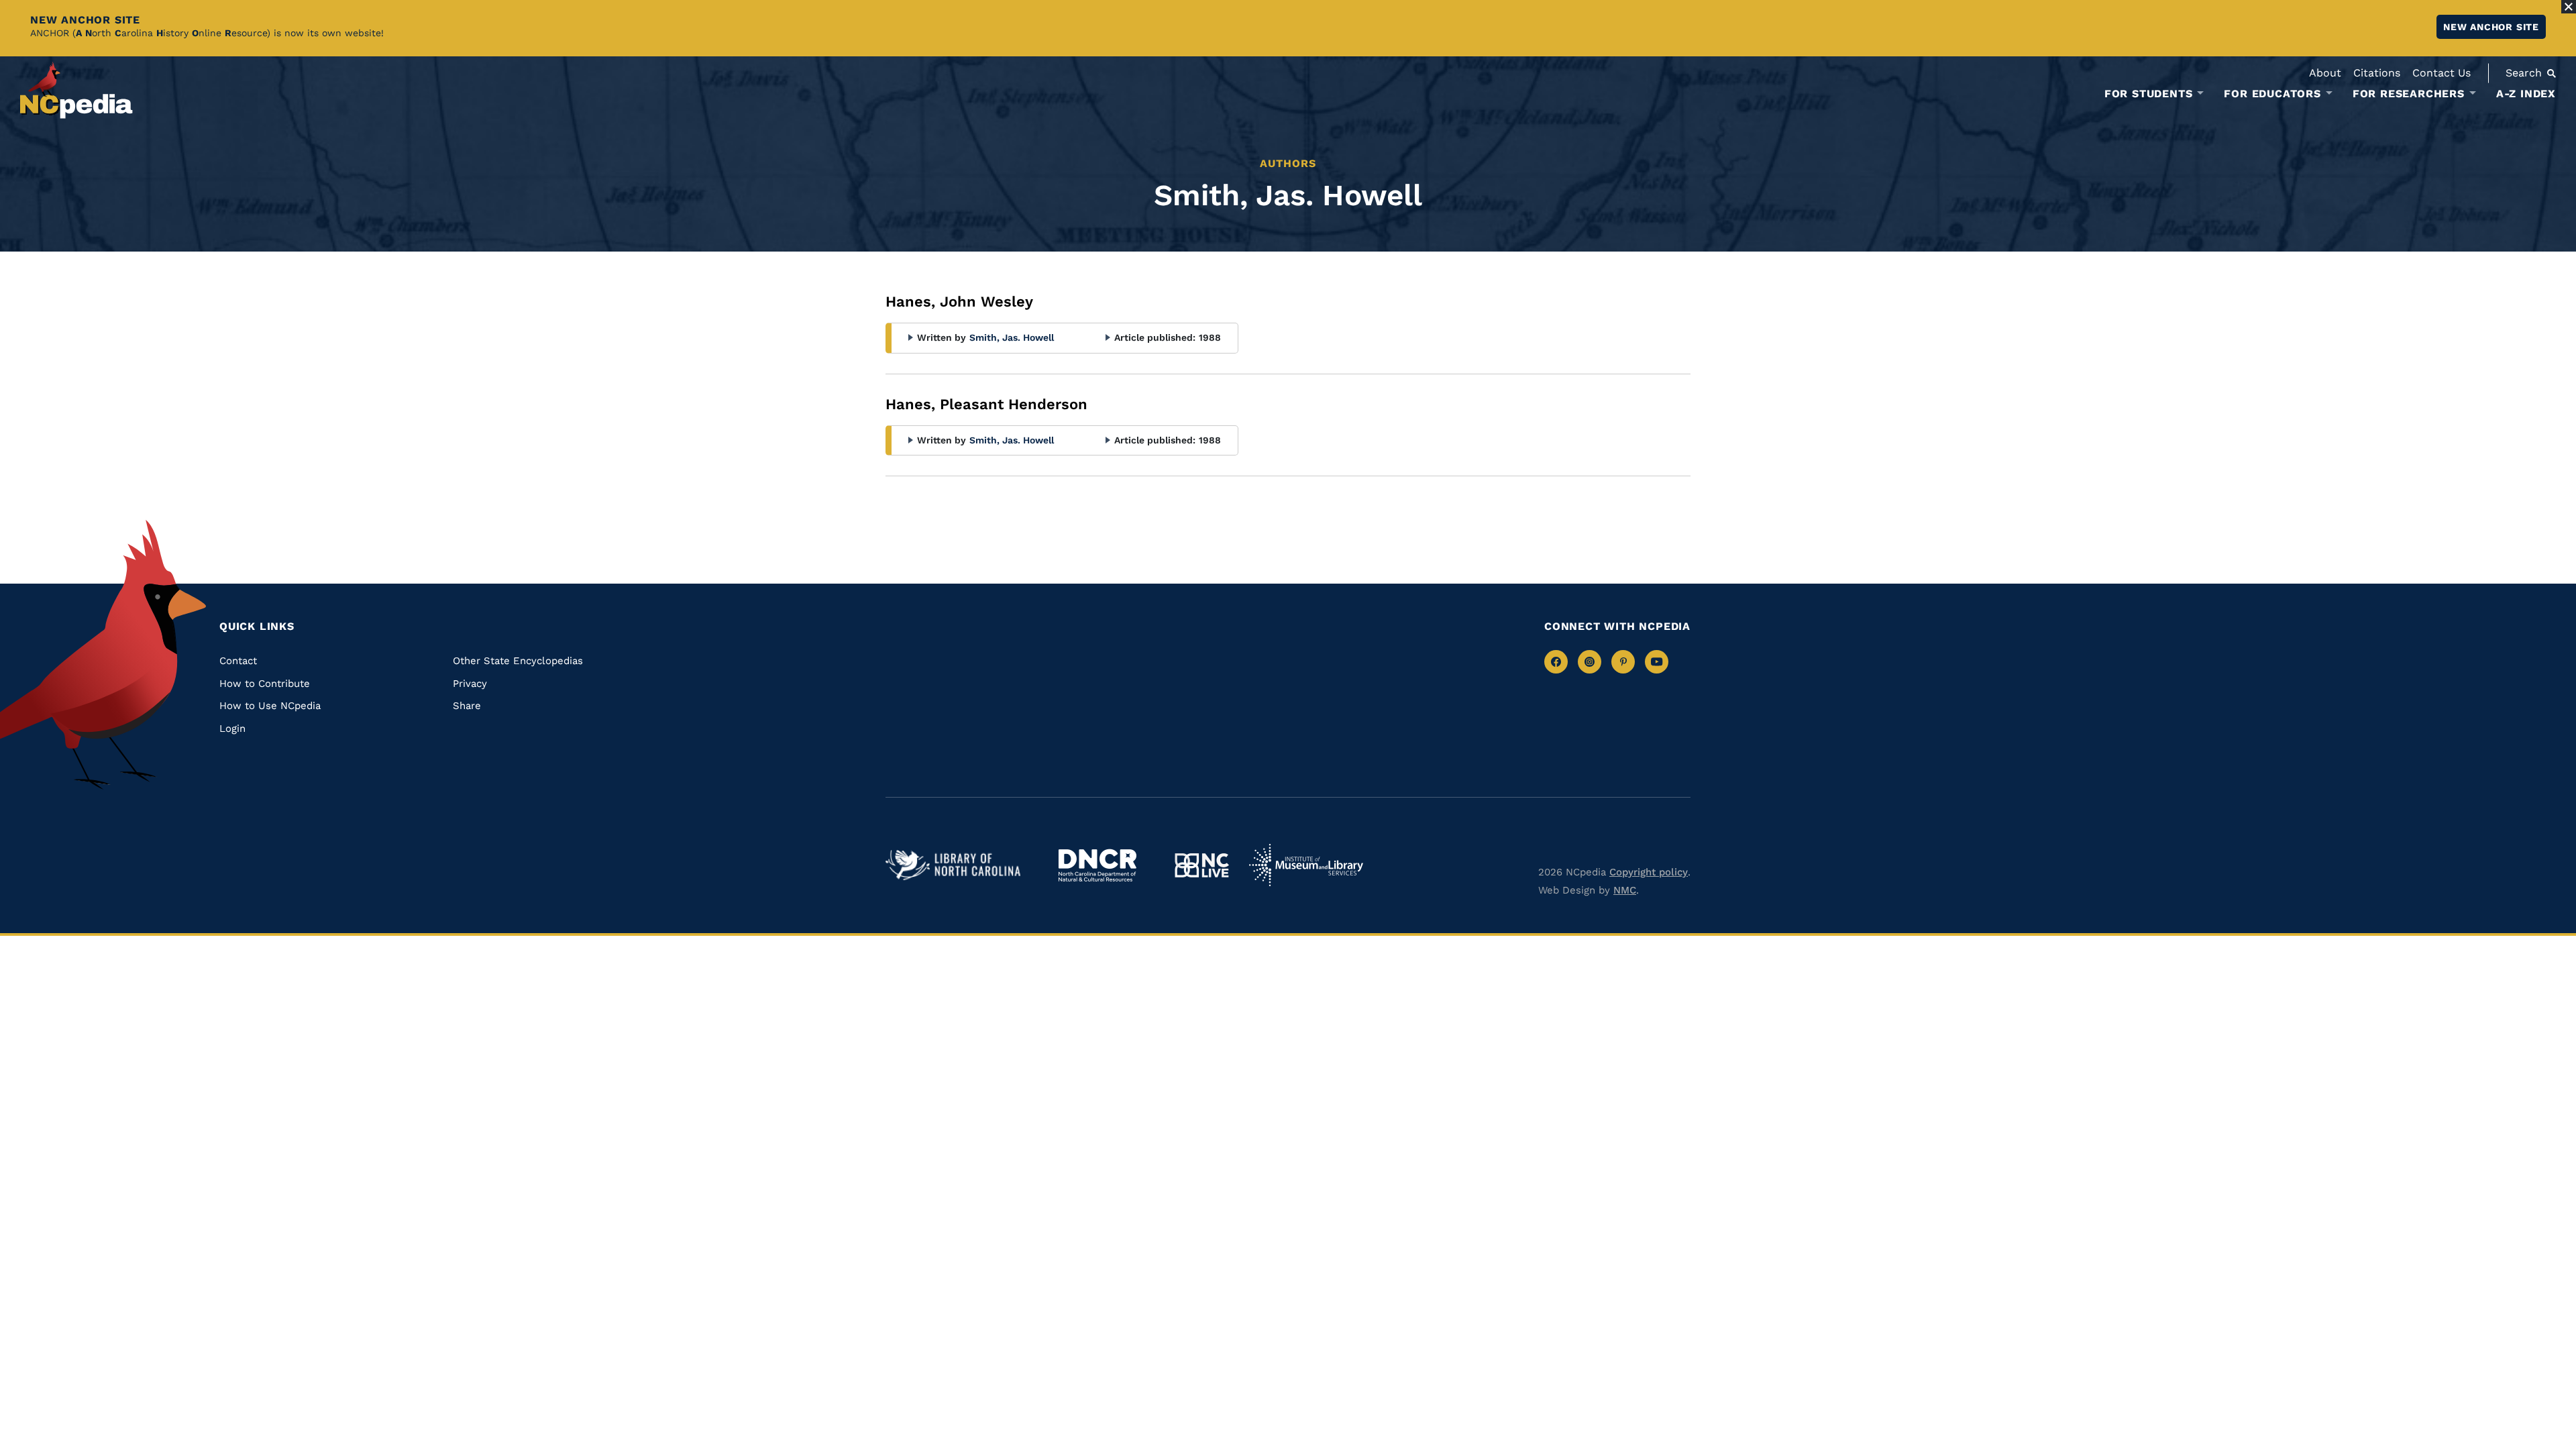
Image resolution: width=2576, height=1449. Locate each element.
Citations (2377, 73)
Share (467, 706)
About (2325, 73)
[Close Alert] (2569, 7)
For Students (2149, 94)
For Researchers (2409, 94)
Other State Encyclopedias (518, 661)
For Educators (2272, 94)
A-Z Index (2526, 94)
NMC (1625, 890)
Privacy (470, 684)
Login (232, 729)
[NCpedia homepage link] (76, 90)
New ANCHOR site (2491, 27)
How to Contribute (265, 684)
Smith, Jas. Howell (1012, 337)
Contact (238, 661)
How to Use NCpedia (270, 706)
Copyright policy (1649, 872)
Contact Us (2441, 73)
